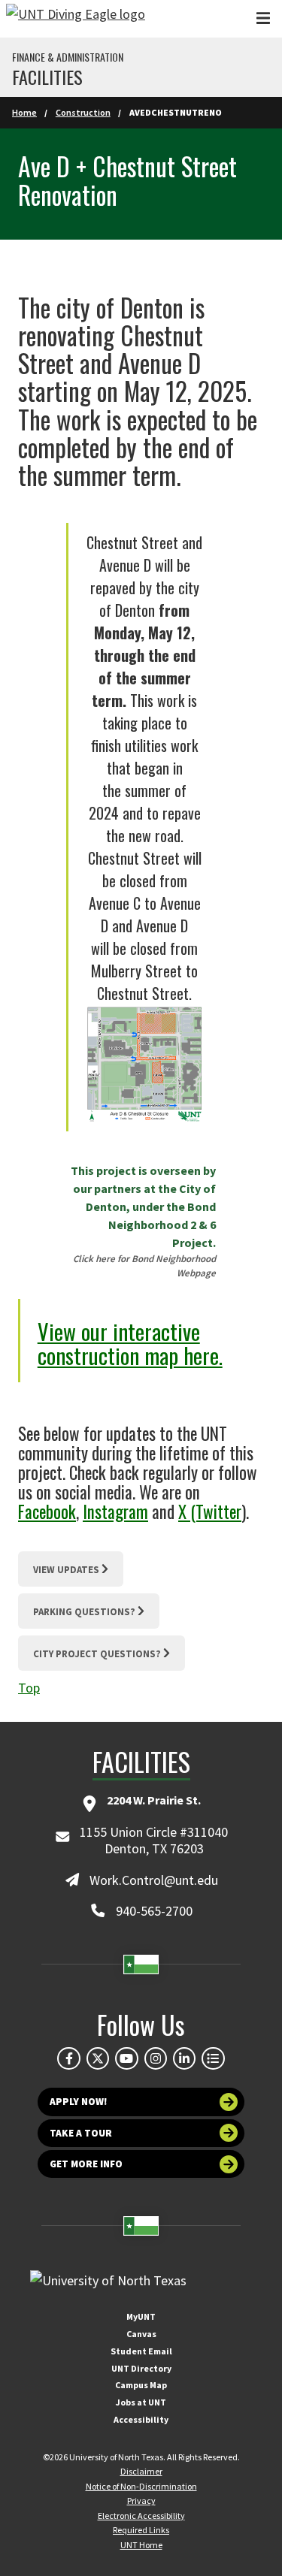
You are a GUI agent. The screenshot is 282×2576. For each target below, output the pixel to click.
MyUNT (141, 2316)
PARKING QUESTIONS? (84, 1612)
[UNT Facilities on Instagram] (156, 2058)
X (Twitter (210, 1511)
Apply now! (79, 2102)
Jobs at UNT (141, 2402)
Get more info (86, 2164)
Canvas (141, 2334)
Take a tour (81, 2133)
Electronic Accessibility (141, 2516)
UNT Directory (141, 2368)
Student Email (141, 2351)
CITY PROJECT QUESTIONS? (97, 1654)
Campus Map (141, 2385)
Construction (83, 112)
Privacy (141, 2501)
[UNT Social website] (213, 2058)
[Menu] (263, 18)
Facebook (47, 1511)
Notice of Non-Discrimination (141, 2486)
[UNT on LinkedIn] (184, 2058)
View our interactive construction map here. (130, 1343)
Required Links (141, 2530)
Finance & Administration (68, 57)
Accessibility (141, 2419)
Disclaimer (141, 2471)
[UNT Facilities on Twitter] (98, 2058)
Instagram (115, 1511)
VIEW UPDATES (66, 1570)
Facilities (47, 77)
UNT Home (141, 2545)
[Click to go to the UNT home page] (76, 19)
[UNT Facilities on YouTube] (126, 2058)
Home (24, 112)
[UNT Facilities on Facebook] (68, 2058)
